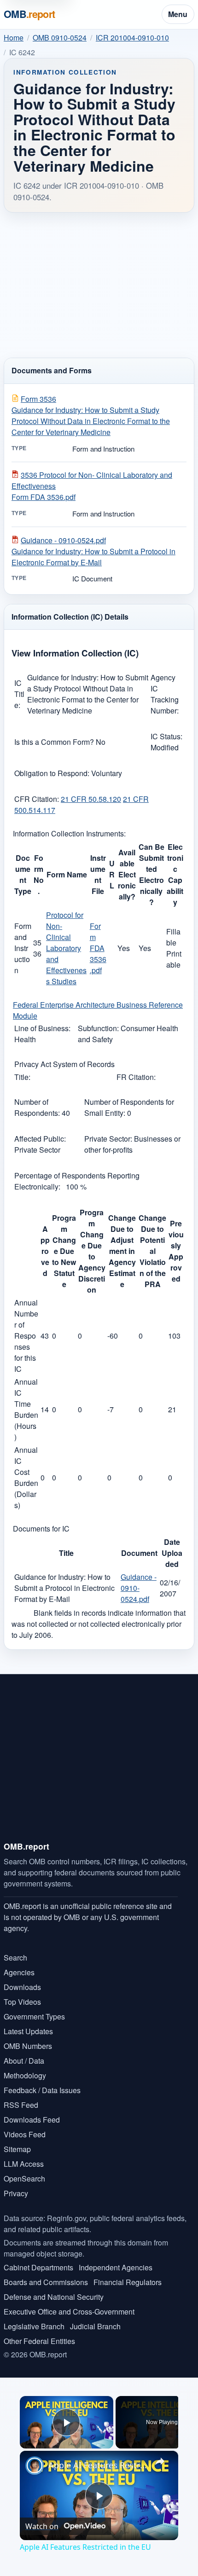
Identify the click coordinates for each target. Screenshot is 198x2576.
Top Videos (22, 2002)
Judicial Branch (95, 2326)
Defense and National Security (54, 2297)
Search (15, 1958)
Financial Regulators (128, 2282)
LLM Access (24, 2164)
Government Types (34, 2016)
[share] (160, 2461)
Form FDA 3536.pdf (98, 948)
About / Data (24, 2061)
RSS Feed (21, 2105)
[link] (35, 2466)
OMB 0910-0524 (60, 38)
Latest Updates (28, 2031)
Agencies (19, 1972)
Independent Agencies (116, 2267)
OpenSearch (24, 2179)
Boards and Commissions (46, 2282)
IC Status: (166, 736)
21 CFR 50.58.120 (91, 799)
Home (14, 38)
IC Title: (19, 694)
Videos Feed (25, 2134)
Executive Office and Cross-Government (69, 2312)
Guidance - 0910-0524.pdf (139, 1588)
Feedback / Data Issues (42, 2090)
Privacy (16, 2193)
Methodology (25, 2075)
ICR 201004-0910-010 (132, 38)
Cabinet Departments (38, 2267)
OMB (29, 14)
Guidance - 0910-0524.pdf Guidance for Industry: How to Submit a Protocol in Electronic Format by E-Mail (93, 551)
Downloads (22, 1987)
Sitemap (17, 2149)
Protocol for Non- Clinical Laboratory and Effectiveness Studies (66, 948)
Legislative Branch (34, 2326)
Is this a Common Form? (55, 742)
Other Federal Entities (39, 2341)
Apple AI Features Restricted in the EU (98, 2465)
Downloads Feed (32, 2120)
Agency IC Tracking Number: (165, 694)
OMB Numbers (28, 2046)
